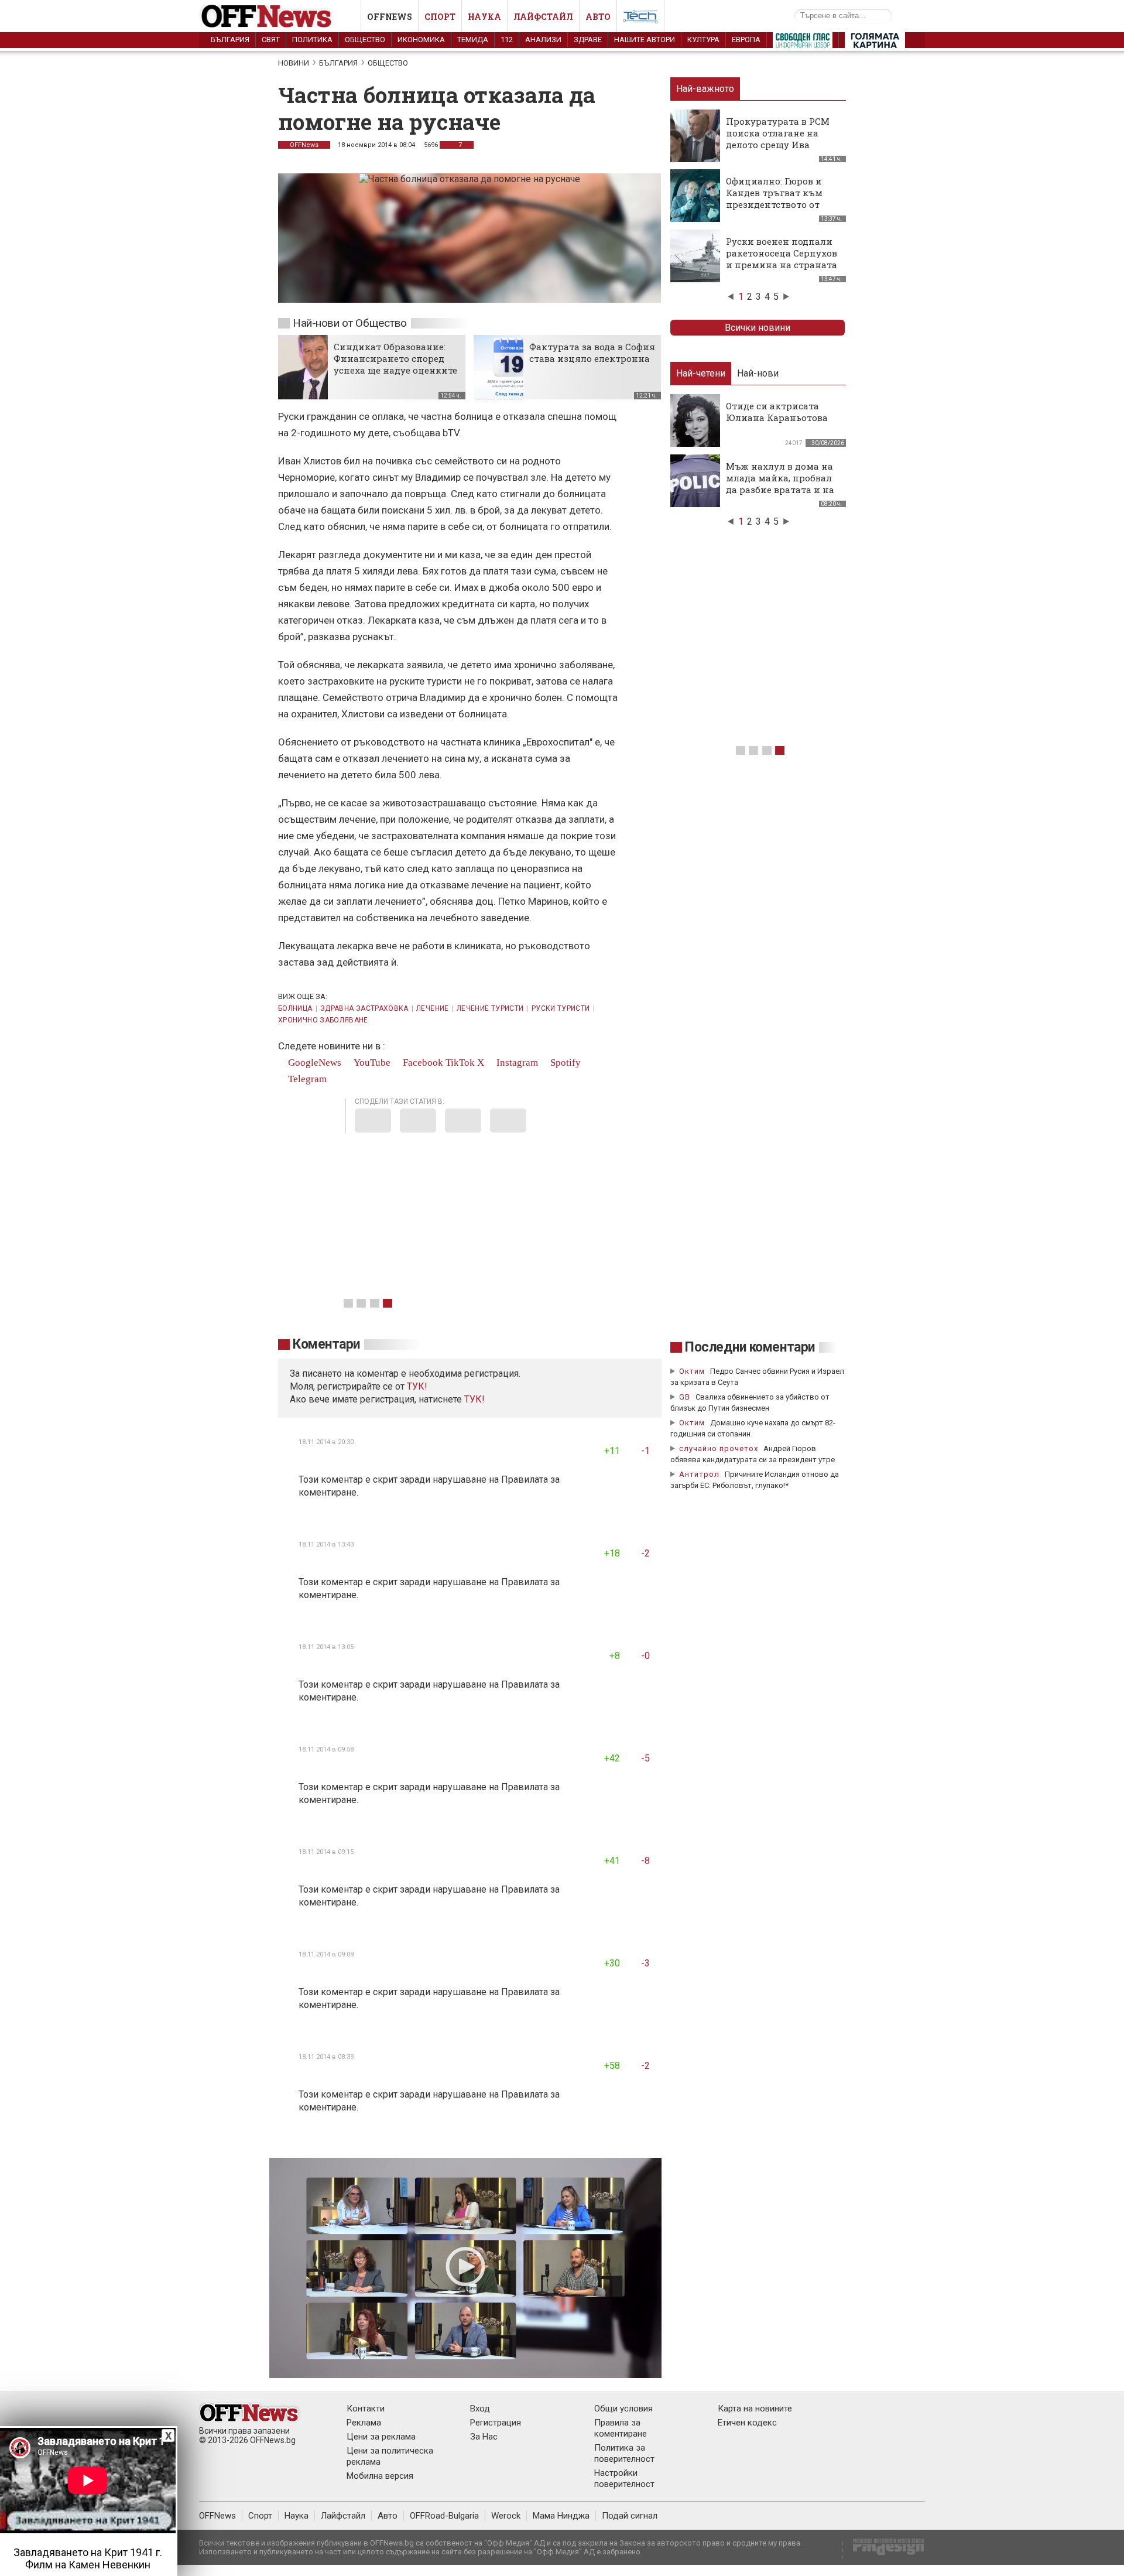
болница (295, 1008)
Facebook (422, 1063)
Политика (312, 40)
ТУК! (474, 1399)
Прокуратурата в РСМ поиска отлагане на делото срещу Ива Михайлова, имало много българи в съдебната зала (778, 150)
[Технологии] (640, 19)
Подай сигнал (630, 2516)
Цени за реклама (381, 2437)
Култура (703, 40)
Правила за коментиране (621, 2428)
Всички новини (758, 328)
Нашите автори (645, 40)
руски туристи (561, 1008)
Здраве (588, 40)
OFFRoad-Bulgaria (444, 2516)
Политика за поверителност (624, 2453)
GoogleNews (313, 1063)
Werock (506, 2516)
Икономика (421, 40)
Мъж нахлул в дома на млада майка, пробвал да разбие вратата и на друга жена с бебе (780, 484)
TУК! (417, 1386)
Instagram (516, 1063)
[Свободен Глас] (803, 43)
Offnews (390, 17)
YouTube (371, 1063)
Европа (746, 40)
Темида (473, 40)
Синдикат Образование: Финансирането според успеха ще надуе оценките (395, 358)
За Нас (484, 2437)
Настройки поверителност (624, 2478)
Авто (598, 17)
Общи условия (623, 2409)
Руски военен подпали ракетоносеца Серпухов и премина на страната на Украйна (782, 259)
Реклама (364, 2423)
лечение (433, 1008)
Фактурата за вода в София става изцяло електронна (592, 353)
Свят (271, 40)
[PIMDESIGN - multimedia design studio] (884, 2551)
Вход (480, 2409)
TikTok (460, 1063)
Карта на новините (755, 2409)
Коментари (326, 1344)
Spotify (564, 1063)
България (230, 40)
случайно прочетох (719, 1448)
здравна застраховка (364, 1008)
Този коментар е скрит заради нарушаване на (400, 1479)
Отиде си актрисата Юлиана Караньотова (777, 412)
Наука (484, 17)
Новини (294, 63)
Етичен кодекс (747, 2423)
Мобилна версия (380, 2476)
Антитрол (699, 1474)
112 (507, 40)
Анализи (543, 40)
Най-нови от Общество (350, 323)
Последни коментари (750, 1347)
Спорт (440, 17)
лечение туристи (490, 1008)
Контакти (366, 2409)
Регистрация (496, 2423)
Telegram (306, 1079)
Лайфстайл (543, 17)
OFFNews (304, 145)
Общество (365, 40)
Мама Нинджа (561, 2516)
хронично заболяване (323, 1020)
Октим (692, 1371)
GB (685, 1397)
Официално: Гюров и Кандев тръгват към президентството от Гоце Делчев (774, 199)
